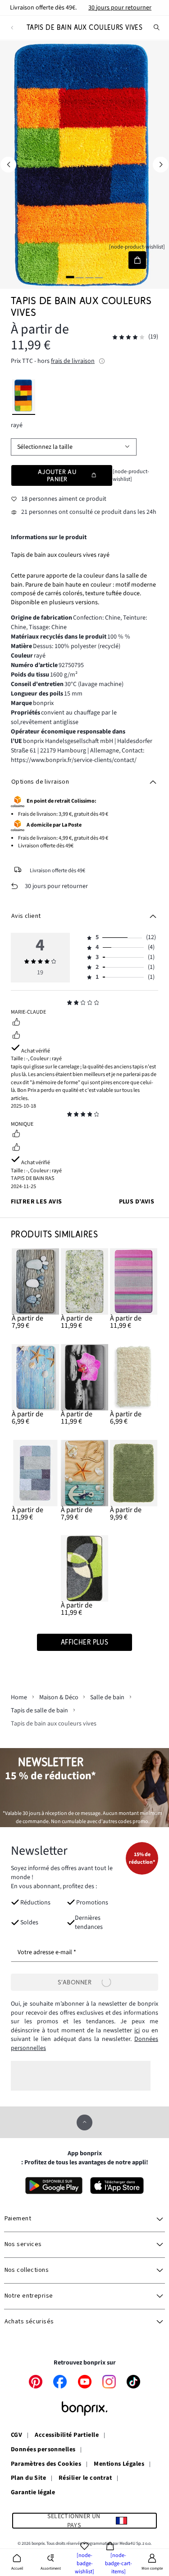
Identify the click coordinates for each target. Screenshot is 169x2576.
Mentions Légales (119, 2464)
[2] (80, 277)
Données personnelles (43, 2450)
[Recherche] (157, 28)
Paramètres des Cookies (46, 2464)
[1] (70, 277)
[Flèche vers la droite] (161, 165)
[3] (89, 277)
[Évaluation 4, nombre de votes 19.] (128, 337)
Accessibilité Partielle (67, 2435)
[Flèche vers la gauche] (8, 165)
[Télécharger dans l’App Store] (117, 2186)
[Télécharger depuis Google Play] (54, 2186)
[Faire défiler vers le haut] (84, 2122)
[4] (99, 277)
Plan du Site (28, 2478)
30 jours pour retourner (120, 8)
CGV (16, 2435)
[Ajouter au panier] (137, 260)
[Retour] (12, 28)
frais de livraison (73, 361)
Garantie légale (33, 2493)
